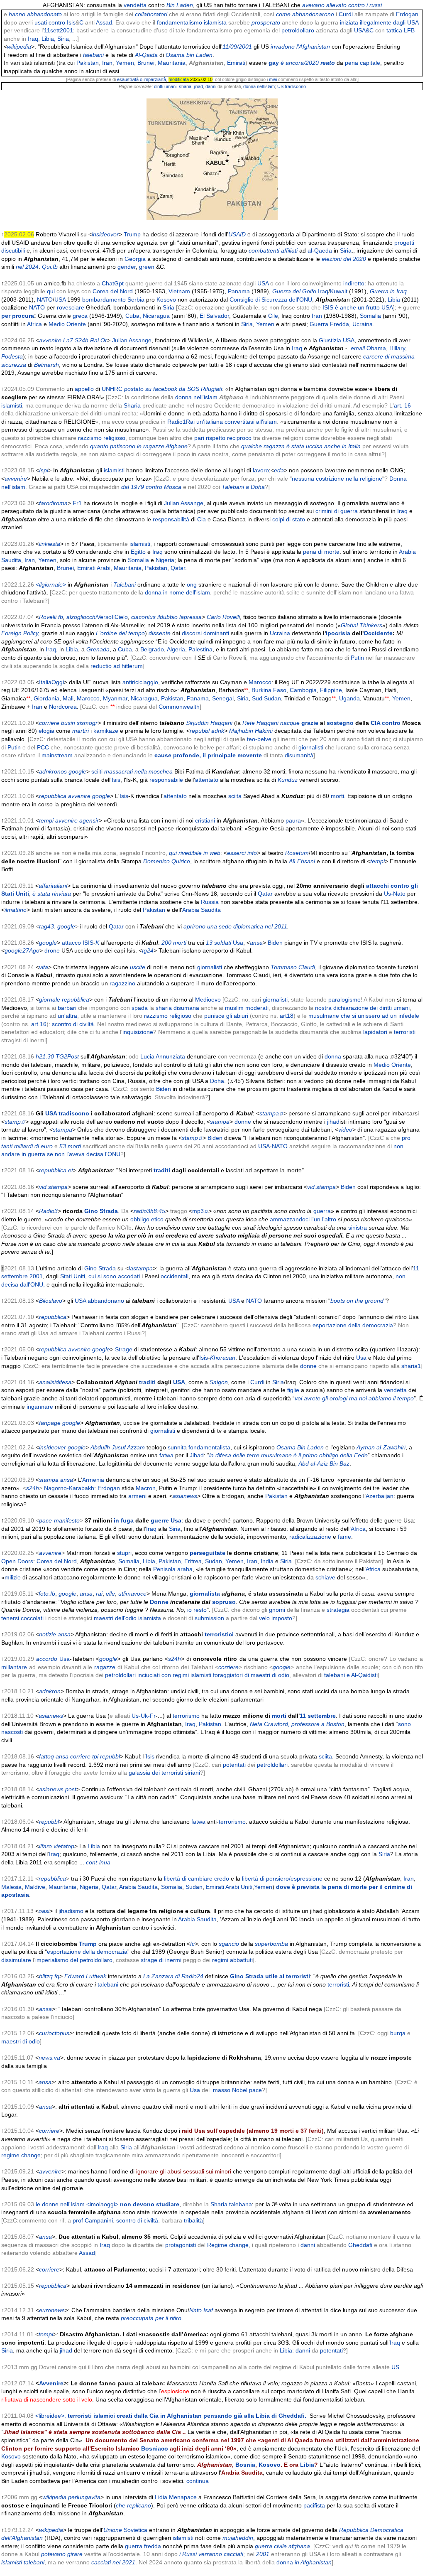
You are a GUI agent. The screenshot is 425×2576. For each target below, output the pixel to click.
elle (110, 1594)
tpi (95, 1756)
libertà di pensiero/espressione (282, 1879)
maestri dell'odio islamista (127, 1618)
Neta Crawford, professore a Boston (297, 1724)
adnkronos (53, 771)
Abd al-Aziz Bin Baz (324, 1464)
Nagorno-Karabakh (69, 1488)
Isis (71, 22)
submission (209, 1618)
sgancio (229, 1944)
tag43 (46, 926)
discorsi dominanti (205, 633)
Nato (195, 2310)
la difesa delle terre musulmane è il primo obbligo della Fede (288, 1455)
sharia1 (411, 1366)
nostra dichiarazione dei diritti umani (362, 1008)
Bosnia (245, 2465)
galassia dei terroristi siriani (164, 1773)
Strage (124, 1349)
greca (80, 316)
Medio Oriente (67, 324)
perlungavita (84, 2497)
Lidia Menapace (176, 2497)
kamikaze (106, 731)
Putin (357, 658)
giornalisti (311, 747)
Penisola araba (173, 1569)
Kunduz (288, 780)
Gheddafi (360, 2245)
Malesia (11, 1887)
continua (198, 2481)
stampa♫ (271, 1113)
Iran (107, 63)
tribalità (193, 2220)
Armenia (93, 1480)
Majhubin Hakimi (251, 731)
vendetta (135, 5)
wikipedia (19, 47)
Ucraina (363, 324)
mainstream (57, 755)
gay (274, 63)
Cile (273, 316)
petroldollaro (298, 30)
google (77, 771)
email (358, 348)
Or (104, 340)
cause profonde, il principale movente (208, 755)
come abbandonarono (305, 14)
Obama (376, 348)
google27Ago (22, 950)
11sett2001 (59, 30)
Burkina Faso (269, 690)
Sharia (132, 405)
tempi (46, 820)
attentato (207, 780)
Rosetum (297, 853)
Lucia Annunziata (163, 1056)
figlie (293, 1390)
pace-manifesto (59, 1520)
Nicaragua (156, 316)
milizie (13, 1577)
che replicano (133, 2505)
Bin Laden (180, 5)
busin (68, 723)
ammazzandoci (290, 1219)
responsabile (166, 780)
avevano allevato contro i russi (342, 5)
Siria (63, 39)
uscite (138, 967)
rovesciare (71, 307)
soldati (223, 943)
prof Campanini (93, 2220)
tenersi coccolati (22, 1618)
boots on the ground (357, 1301)
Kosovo (166, 300)
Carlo (214, 617)
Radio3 (48, 1211)
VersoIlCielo (112, 617)
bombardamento (104, 300)
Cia (201, 519)
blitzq (46, 1976)
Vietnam (179, 291)
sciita (235, 796)
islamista (215, 22)
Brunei (146, 63)
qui (51, 291)
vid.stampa (53, 1187)
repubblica (53, 796)
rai (99, 1594)
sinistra (358, 1228)
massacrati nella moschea (138, 771)
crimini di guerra (337, 511)
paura (293, 820)
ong (192, 584)
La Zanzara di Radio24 (173, 1976)
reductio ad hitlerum (117, 666)
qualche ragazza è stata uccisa (282, 446)
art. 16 (402, 405)
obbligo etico (147, 1219)
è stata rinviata (52, 894)
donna (333, 1056)
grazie (310, 723)
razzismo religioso (102, 438)
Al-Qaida (146, 55)
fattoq (46, 1756)
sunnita (177, 1447)
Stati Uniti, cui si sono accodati (100, 1276)
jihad (198, 86)
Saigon (219, 1382)
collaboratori (151, 14)
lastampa (141, 1268)
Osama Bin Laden (300, 1447)
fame (344, 1537)
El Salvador (214, 316)
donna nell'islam (196, 397)
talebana (241, 2204)
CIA (375, 723)
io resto (197, 1610)
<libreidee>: (171, 2416)
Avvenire (51, 2383)
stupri (124, 1553)
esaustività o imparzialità (142, 79)
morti (337, 796)
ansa (256, 943)
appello (84, 389)
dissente (160, 633)
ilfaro (45, 1846)
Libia (48, 39)
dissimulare (16, 1960)
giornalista (205, 1594)
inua (105, 1862)
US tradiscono (292, 86)
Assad (104, 22)
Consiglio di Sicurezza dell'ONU (271, 300)
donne (243, 1122)
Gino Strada (101, 1211)
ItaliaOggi (51, 682)
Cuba (132, 316)
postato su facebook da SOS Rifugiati (173, 389)
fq (57, 1976)
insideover (105, 234)
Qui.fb (50, 267)
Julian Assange (132, 340)
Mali (68, 698)
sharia (185, 86)
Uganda (349, 698)
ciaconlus (143, 617)
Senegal (223, 698)
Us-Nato (395, 894)
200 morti (174, 943)
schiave (325, 1577)
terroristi (405, 1032)
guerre (160, 1520)
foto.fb (47, 1594)
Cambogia (303, 690)
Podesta (12, 356)
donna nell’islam (259, 86)
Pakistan (88, 63)
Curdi (346, 14)
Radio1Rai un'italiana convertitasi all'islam (222, 422)
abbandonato (44, 14)
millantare (14, 1667)
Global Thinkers (361, 625)
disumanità (299, 755)
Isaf (208, 2310)
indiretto (354, 283)
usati (41, 22)
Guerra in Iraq (388, 291)
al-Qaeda (320, 250)
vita (44, 967)
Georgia (135, 259)
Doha (217, 1081)
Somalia (370, 316)
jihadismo (71, 1911)
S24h (82, 340)
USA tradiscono (67, 1113)
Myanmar (115, 698)
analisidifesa (55, 1382)
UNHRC (112, 389)
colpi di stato (289, 519)
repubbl (200, 731)
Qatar (178, 568)
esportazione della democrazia (353, 1325)
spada (140, 1008)
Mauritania (172, 63)
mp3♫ (200, 1211)
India (267, 1561)
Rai (94, 340)
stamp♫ (15, 1122)
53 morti (70, 1146)
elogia (46, 731)
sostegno (340, 723)
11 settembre (318, 1716)
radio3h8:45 (149, 1211)
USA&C (364, 30)
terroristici (219, 1634)
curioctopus (54, 2033)
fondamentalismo (180, 22)
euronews (52, 2310)
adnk (218, 731)
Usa (238, 943)
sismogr (87, 723)
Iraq (33, 39)
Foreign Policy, (21, 633)
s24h (33, 1488)
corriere (49, 723)
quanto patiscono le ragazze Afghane (139, 446)
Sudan (214, 1561)
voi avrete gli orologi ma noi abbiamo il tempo (354, 1398)
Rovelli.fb (51, 617)
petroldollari (120, 1675)
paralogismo (344, 999)
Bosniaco (155, 2448)
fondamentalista (209, 1447)
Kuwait (339, 291)
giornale (50, 999)
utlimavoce (132, 1594)
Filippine (331, 690)
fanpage (50, 1423)
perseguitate (208, 1553)
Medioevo (208, 999)
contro (57, 22)
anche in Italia (342, 446)
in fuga (124, 1520)
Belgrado (152, 649)
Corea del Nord (113, 291)
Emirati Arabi (94, 568)
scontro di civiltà (73, 1024)
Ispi (44, 470)
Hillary (397, 348)
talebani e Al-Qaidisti (351, 1675)
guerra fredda (143, 2546)
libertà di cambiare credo (197, 1879)
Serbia (136, 300)
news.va (49, 2058)
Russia (210, 902)
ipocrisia (338, 633)
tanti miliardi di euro (27, 1146)
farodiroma (53, 503)
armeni (137, 1496)
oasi (44, 1911)
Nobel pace (247, 2090)
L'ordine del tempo (120, 633)
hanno (17, 14)
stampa (220, 1122)
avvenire (50, 340)
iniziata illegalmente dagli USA (379, 22)
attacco (71, 943)
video (345, 1130)
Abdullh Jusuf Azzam (118, 1447)
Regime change (228, 2245)
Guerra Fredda (329, 324)
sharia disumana (177, 1008)
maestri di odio (21, 2041)
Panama (239, 291)
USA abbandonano (99, 1301)
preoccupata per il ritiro (151, 2318)
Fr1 (77, 503)
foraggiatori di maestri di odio (251, 1675)
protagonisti (181, 2245)
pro (406, 1138)
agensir (89, 820)
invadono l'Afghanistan (300, 47)
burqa (398, 2033)
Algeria (176, 649)
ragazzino (122, 983)
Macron (146, 1488)
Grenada (98, 649)
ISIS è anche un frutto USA (358, 307)
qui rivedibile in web (195, 853)
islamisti (12, 405)
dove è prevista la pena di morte (321, 1887)
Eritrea (193, 1561)
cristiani (205, 820)
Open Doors (17, 1561)
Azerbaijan (380, 1496)
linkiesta (50, 544)
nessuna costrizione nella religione (337, 479)
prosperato (266, 22)
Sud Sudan (266, 698)
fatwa (166, 1455)
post (71, 1789)
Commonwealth (179, 707)
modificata (179, 79)
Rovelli (231, 617)
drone (52, 950)
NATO (45, 300)
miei (273, 79)
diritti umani (165, 86)
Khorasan (223, 1358)
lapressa (191, 617)
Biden (275, 943)
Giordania (46, 698)
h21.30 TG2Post (57, 1056)
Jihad (197, 1455)
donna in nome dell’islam (177, 592)
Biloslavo (51, 1301)
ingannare (40, 1407)
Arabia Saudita (202, 910)
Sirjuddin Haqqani (209, 723)
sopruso (224, 1602)
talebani (93, 55)
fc (192, 1944)
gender (127, 267)
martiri (81, 731)
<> (51, 584)
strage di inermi (161, 1960)
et (71, 1170)
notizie (48, 1634)
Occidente (378, 633)
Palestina (200, 649)
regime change (21, 2155)
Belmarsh (46, 365)
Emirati (236, 63)
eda (279, 470)
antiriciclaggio (140, 682)
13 (209, 943)
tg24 (148, 950)
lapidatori (375, 1032)
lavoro (261, 470)
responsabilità (171, 519)
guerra (322, 1211)
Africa (34, 324)
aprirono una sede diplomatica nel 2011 (235, 926)
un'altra (67, 1016)
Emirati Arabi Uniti (229, 1887)
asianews (185, 1496)
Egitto (138, 552)
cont (92, 1862)
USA (263, 283)
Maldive (35, 1887)
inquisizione (138, 1032)
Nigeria (165, 560)
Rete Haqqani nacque (271, 723)
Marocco (260, 682)
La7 (68, 340)
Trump (132, 234)
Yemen (125, 63)
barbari (67, 1008)
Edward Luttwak (85, 1976)
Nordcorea (63, 707)
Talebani (125, 584)
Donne (159, 1602)
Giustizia (330, 340)
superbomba (271, 1944)
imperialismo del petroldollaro (74, 1960)
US (395, 2367)
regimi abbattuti (232, 1960)
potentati (234, 1765)
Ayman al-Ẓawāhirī (381, 1447)
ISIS (88, 943)
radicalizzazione (310, 1537)
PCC (43, 747)
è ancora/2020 (308, 63)
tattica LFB (401, 30)
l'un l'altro (324, 1219)
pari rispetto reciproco (223, 438)
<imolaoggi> (133, 2204)
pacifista (314, 2505)
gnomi (277, 1610)
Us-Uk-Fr (144, 1716)
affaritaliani (53, 886)
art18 (287, 1016)
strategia (338, 1610)
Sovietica (136, 2530)
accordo (47, 1659)
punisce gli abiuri (226, 1016)
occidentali (175, 1276)
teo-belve (259, 739)
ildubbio (167, 617)
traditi (162, 1170)
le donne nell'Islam (60, 2204)
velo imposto (276, 1618)
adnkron (50, 1691)
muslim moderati (247, 1008)
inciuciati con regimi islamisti (174, 1675)
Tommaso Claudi (293, 967)
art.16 (39, 1024)
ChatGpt (113, 283)
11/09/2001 (237, 47)
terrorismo (186, 1716)
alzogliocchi (82, 617)
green (147, 267)
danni (211, 86)
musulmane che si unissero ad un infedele (364, 1016)
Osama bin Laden (189, 55)
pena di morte (321, 552)
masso (222, 2090)
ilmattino (16, 910)
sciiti (97, 771)
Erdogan (407, 14)
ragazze (105, 1667)
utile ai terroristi (288, 1976)
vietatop (64, 1846)
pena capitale (363, 63)
